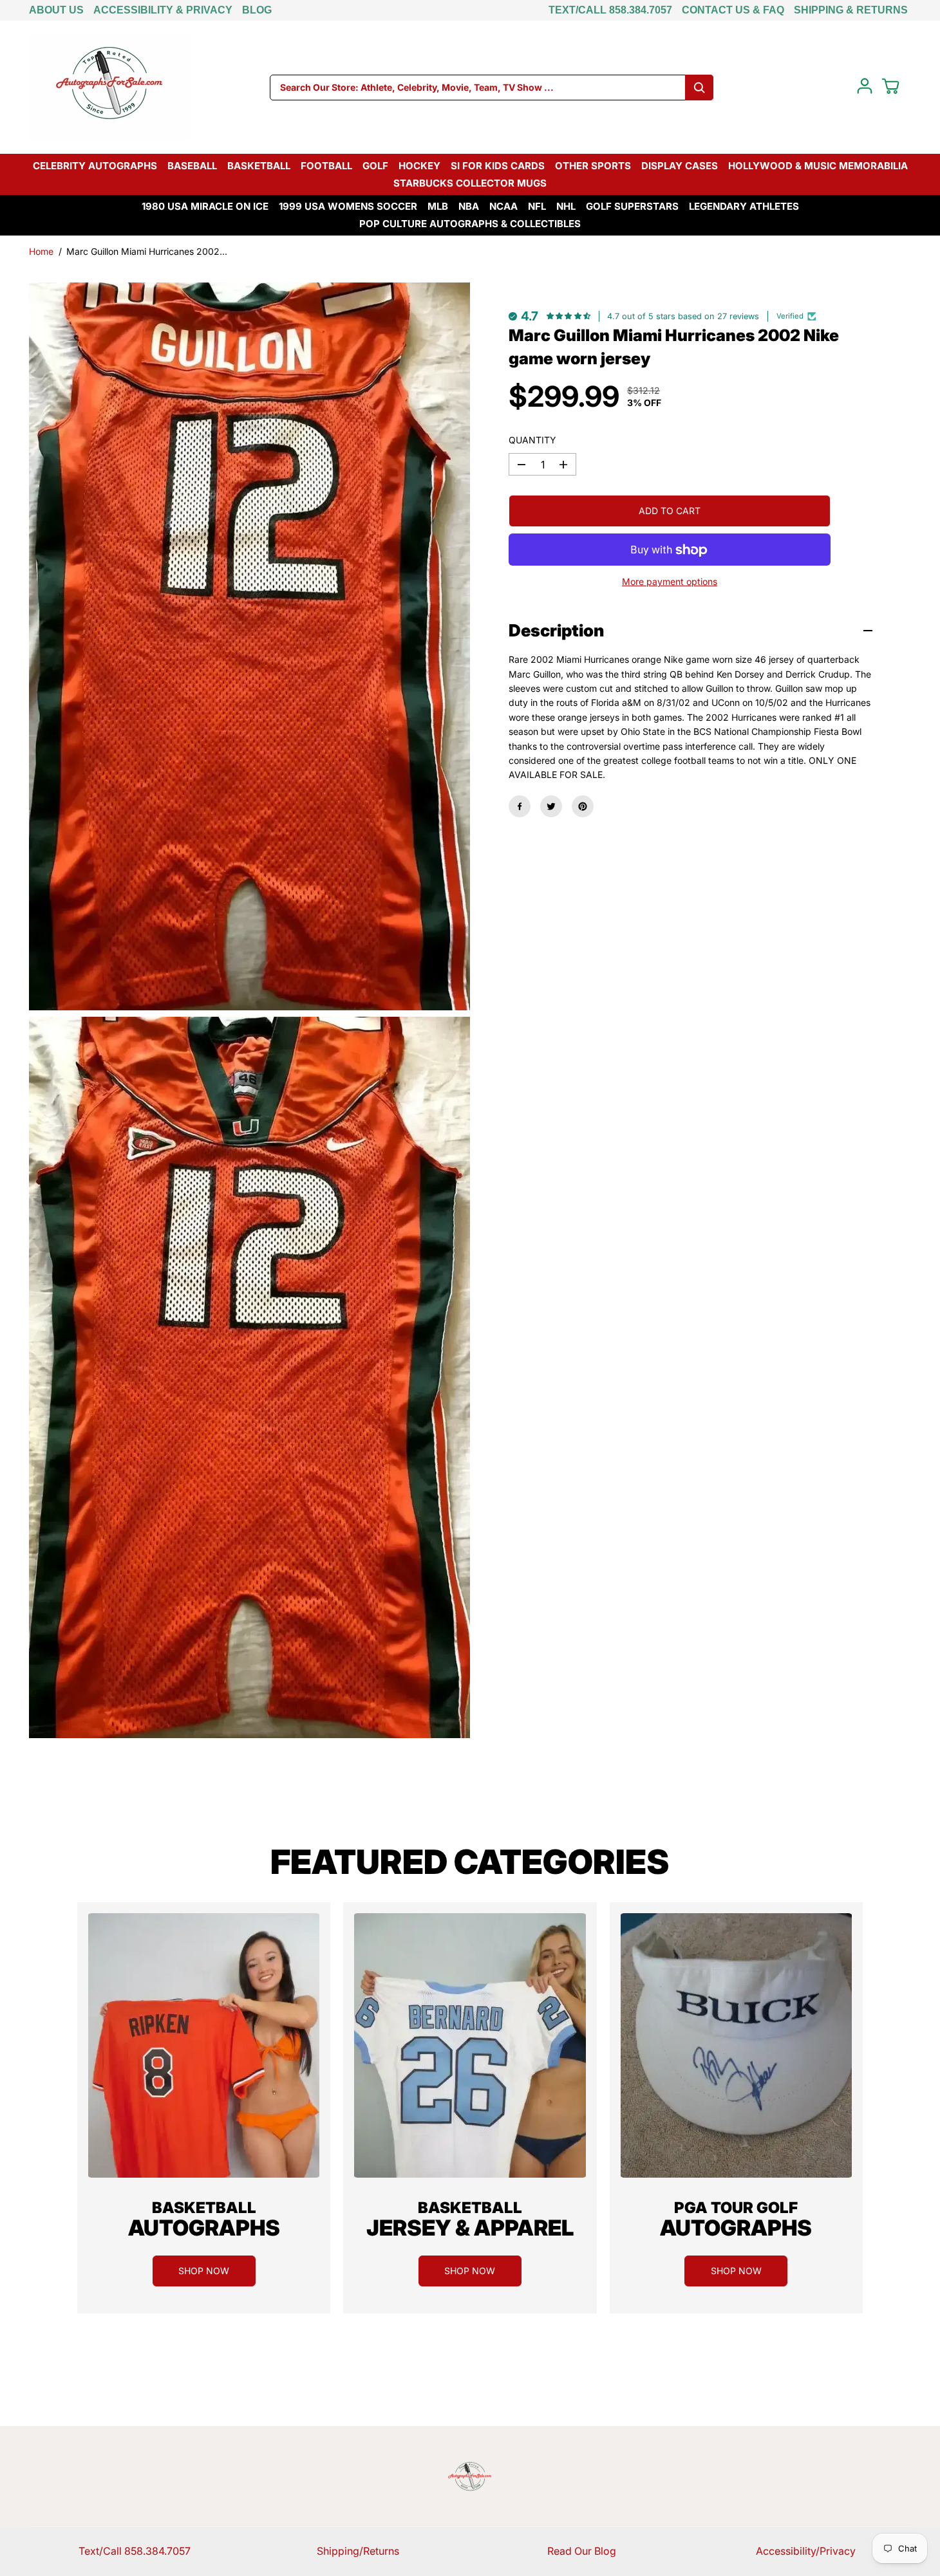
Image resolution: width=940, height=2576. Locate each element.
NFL (537, 206)
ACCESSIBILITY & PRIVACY (163, 10)
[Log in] (865, 86)
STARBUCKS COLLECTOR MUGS (470, 183)
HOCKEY (419, 166)
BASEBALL (192, 166)
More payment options (670, 582)
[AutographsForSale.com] (109, 87)
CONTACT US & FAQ (733, 10)
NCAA (503, 206)
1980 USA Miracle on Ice (205, 206)
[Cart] (890, 86)
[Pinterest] (583, 806)
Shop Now (204, 2271)
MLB (438, 206)
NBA (469, 206)
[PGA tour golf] (736, 2045)
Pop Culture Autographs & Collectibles (470, 224)
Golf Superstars (632, 206)
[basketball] (204, 2045)
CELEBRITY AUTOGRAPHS (95, 166)
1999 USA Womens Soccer (348, 206)
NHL (566, 206)
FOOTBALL (326, 166)
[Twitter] (551, 806)
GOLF (375, 166)
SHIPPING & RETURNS (851, 10)
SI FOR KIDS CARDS (498, 166)
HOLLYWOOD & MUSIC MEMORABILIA (818, 166)
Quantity (532, 440)
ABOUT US (56, 10)
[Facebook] (520, 806)
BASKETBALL (259, 166)
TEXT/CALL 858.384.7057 (610, 10)
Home (41, 251)
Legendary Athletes (744, 206)
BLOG (257, 10)
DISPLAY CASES (680, 166)
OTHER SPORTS (593, 166)
